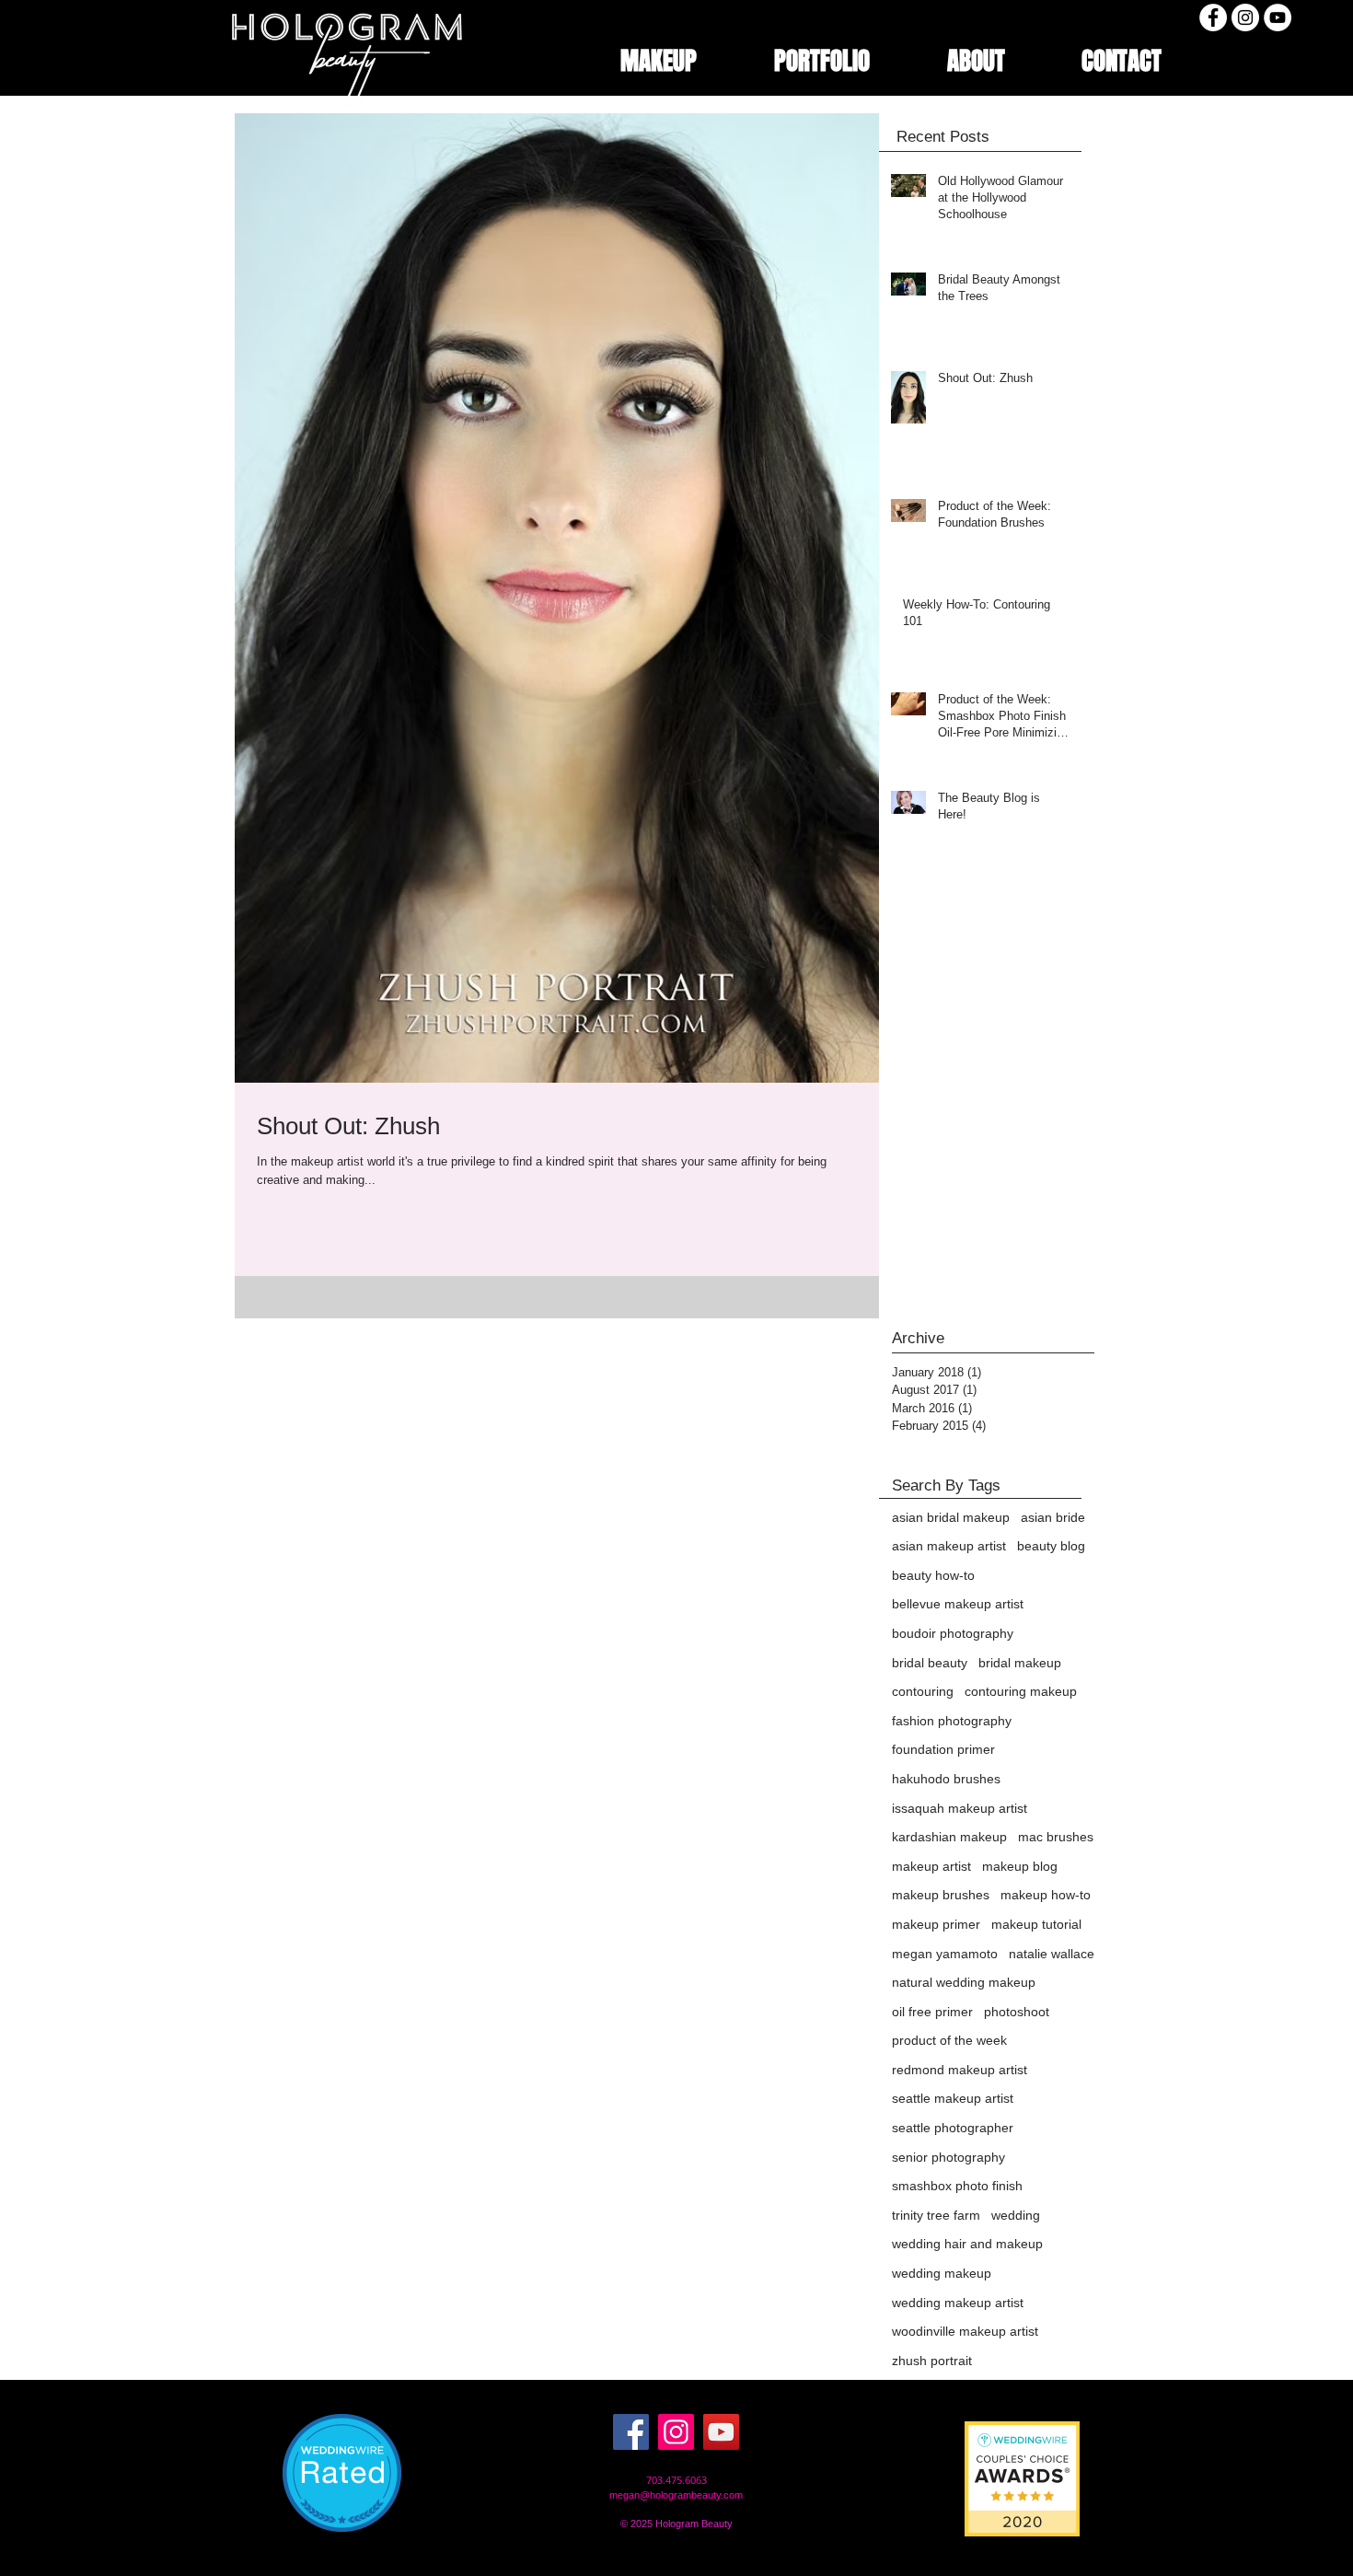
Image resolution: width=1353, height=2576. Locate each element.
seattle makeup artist (953, 2098)
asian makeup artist (949, 1546)
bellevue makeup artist (958, 1604)
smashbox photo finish (957, 2186)
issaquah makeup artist (960, 1808)
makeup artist (931, 1866)
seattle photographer (953, 2128)
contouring (923, 1691)
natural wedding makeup (964, 1982)
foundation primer (943, 1749)
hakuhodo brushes (946, 1779)
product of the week (949, 2040)
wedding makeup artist (958, 2303)
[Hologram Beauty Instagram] (1245, 17)
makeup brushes (941, 1895)
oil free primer (932, 2012)
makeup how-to (1046, 1895)
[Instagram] (676, 2432)
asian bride (1053, 1517)
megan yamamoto (945, 1954)
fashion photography (952, 1721)
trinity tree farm (936, 2215)
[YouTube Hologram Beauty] (721, 2432)
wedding (1016, 2215)
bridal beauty (930, 1663)
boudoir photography (953, 1633)
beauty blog (1051, 1546)
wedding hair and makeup (967, 2244)
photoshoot (1017, 2012)
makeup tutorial (1036, 1924)
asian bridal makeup (951, 1517)
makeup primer (936, 1924)
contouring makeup (1021, 1691)
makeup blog (1020, 1866)
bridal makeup (1020, 1663)
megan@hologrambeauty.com (676, 2495)
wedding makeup (942, 2273)
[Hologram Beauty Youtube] (1278, 17)
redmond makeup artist (960, 2070)
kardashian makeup (949, 1837)
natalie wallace (1052, 1954)
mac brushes (1056, 1837)
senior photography (948, 2157)
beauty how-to (933, 1575)
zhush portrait (932, 2361)
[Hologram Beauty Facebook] (1213, 17)
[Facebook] (631, 2432)
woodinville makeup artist (965, 2331)
